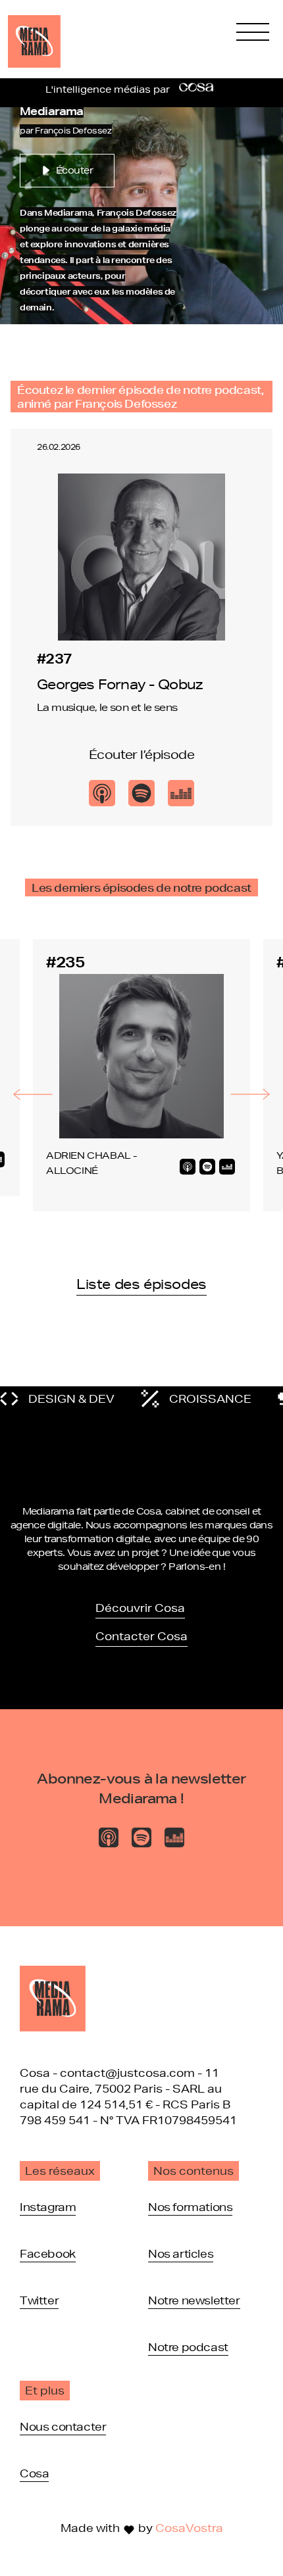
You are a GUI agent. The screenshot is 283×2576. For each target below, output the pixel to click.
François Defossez (73, 131)
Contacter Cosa (141, 1636)
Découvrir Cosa (140, 1608)
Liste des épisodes (141, 1284)
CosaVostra (189, 2528)
